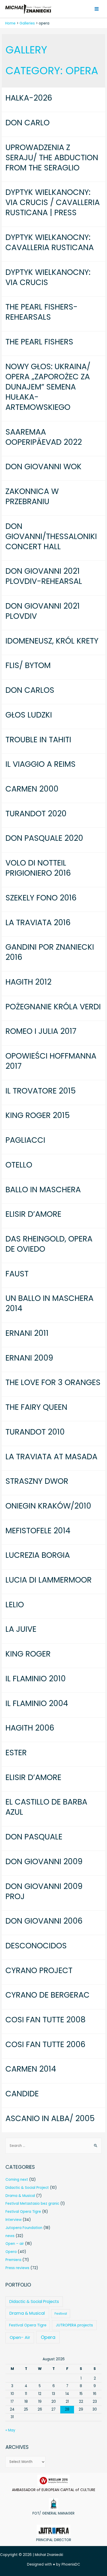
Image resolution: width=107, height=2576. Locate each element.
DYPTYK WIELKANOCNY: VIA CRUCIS (48, 277)
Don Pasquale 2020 (44, 838)
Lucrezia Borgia (38, 1555)
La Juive (21, 1629)
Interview (14, 2220)
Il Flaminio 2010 (36, 1679)
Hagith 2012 (28, 982)
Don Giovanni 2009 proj (44, 1891)
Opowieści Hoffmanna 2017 (51, 1061)
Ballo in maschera (43, 1190)
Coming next (17, 2180)
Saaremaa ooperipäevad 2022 (44, 437)
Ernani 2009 (29, 1358)
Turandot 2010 (35, 1432)
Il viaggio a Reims (41, 764)
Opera (11, 2252)
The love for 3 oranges (53, 1382)
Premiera (13, 2260)
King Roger (28, 1654)
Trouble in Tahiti (38, 740)
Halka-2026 (29, 98)
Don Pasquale (34, 1837)
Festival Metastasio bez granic (32, 2204)
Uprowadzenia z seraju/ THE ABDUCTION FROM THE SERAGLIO (52, 157)
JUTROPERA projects (74, 2325)
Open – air (15, 2244)
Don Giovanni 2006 (44, 1921)
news (10, 2236)
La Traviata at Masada (51, 1457)
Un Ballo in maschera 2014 (49, 1303)
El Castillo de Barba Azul (46, 1807)
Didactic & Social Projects (34, 2302)
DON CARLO (28, 123)
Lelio (15, 1605)
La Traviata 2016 (38, 922)
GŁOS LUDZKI (29, 715)
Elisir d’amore (33, 1214)
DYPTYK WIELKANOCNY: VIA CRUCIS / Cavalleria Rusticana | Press (53, 202)
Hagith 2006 (30, 1728)
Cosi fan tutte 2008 (46, 2020)
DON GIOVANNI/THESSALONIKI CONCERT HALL (51, 536)
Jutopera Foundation (24, 2228)
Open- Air (20, 2337)
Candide (22, 2094)
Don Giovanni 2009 (44, 1861)
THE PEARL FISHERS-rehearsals (42, 312)
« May (10, 2430)
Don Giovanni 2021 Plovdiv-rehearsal (44, 576)
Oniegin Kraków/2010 (48, 1506)
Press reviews (17, 2268)
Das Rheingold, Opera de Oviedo (49, 1244)
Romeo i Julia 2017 (41, 1031)
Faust (17, 1274)
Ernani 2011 (27, 1333)
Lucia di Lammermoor (49, 1580)
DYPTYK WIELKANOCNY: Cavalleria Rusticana (50, 242)
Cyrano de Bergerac (48, 1995)
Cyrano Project (39, 1970)
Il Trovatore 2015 (41, 1091)
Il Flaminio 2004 (37, 1703)
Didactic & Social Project (27, 2188)
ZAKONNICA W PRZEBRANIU (32, 496)
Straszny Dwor (37, 1481)
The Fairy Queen (36, 1407)
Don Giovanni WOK (44, 467)
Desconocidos (36, 1946)
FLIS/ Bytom (28, 665)
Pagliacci (25, 1140)
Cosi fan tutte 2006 (45, 2044)
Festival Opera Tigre (23, 2212)
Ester (16, 1753)
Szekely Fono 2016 (41, 898)
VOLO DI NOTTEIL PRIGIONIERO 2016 (38, 868)
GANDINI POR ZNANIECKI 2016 (50, 952)
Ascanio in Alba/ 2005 (50, 2118)
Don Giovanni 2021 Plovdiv (43, 611)
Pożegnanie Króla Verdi (53, 1007)
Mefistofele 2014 (38, 1531)
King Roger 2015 (38, 1115)
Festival (61, 2314)
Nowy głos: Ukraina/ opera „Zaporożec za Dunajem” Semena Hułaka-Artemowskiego (48, 387)
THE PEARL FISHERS (39, 342)
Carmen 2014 (31, 2069)
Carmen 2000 (32, 789)
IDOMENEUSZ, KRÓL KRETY (52, 641)
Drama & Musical (20, 2196)
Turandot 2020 (36, 814)
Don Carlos (30, 690)
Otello (19, 1165)
